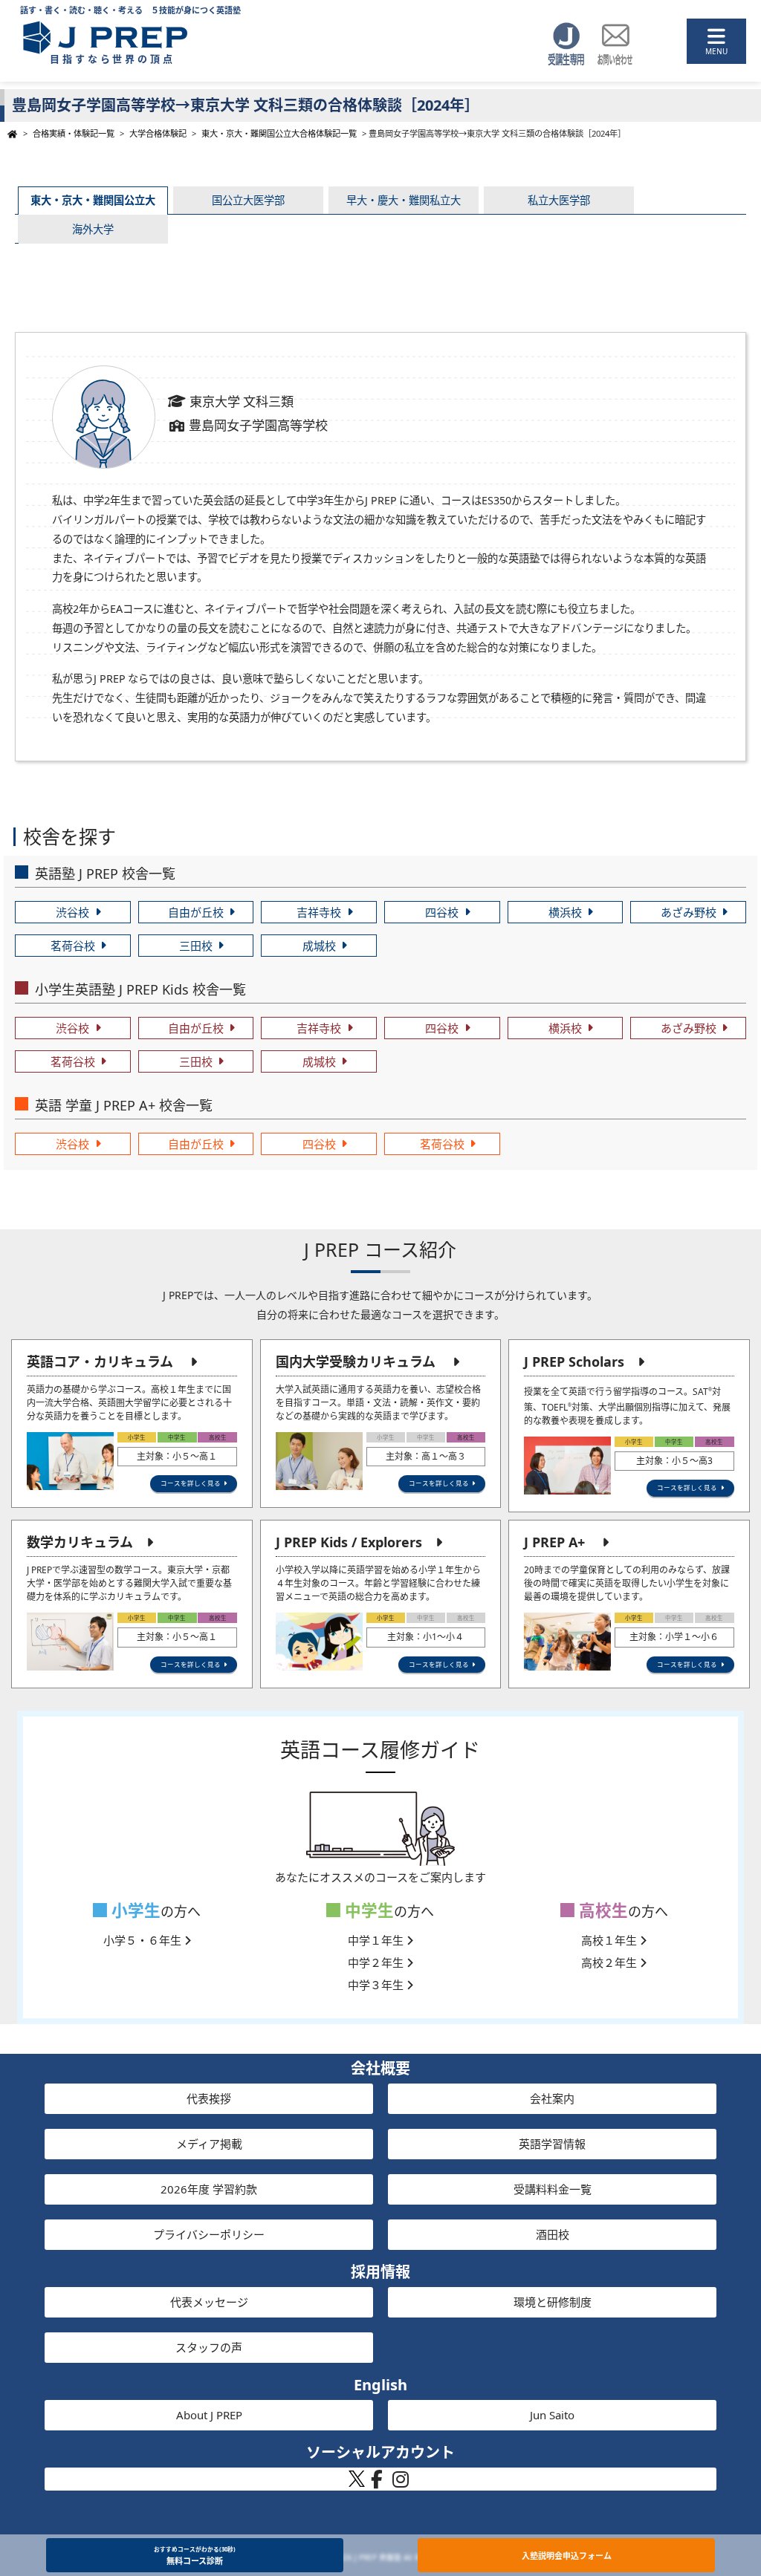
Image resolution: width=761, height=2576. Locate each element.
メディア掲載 (209, 2144)
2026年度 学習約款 (209, 2189)
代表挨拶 (209, 2098)
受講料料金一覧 (553, 2189)
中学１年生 (377, 1940)
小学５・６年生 (144, 1940)
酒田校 (553, 2234)
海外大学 (93, 229)
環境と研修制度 (553, 2302)
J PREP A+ (554, 1542)
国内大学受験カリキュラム (356, 1362)
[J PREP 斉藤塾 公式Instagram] (401, 2483)
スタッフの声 (209, 2347)
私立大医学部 (559, 200)
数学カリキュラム (80, 1542)
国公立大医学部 (248, 200)
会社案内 (552, 2098)
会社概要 (380, 2068)
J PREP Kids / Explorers (349, 1542)
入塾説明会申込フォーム (567, 2556)
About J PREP (209, 2415)
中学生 (367, 1910)
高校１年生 (611, 1940)
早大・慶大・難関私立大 (404, 200)
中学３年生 (377, 1985)
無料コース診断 (195, 2556)
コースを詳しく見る (191, 1483)
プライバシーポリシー (209, 2234)
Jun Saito (552, 2415)
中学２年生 (377, 1962)
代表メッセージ (209, 2302)
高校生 (601, 1910)
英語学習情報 (552, 2144)
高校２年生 (611, 1962)
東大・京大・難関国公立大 (93, 200)
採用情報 (380, 2272)
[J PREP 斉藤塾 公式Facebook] (377, 2483)
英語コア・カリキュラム (100, 1362)
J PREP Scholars (574, 1362)
